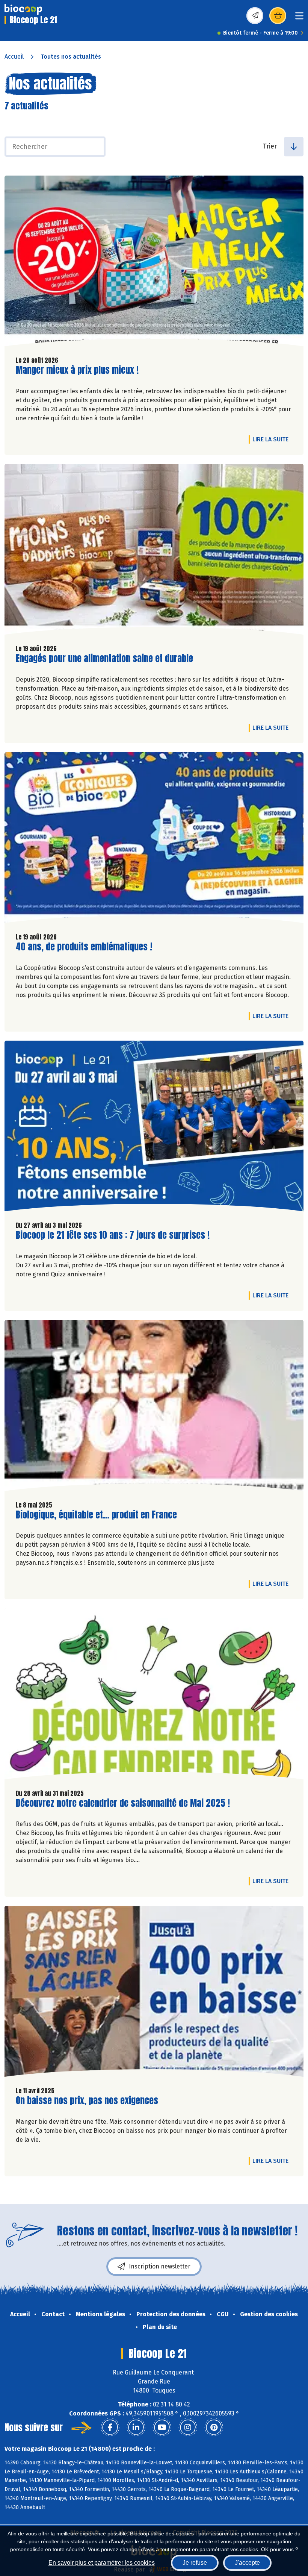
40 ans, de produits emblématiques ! (84, 947)
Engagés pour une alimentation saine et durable (104, 658)
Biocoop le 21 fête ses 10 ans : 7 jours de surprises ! (113, 1235)
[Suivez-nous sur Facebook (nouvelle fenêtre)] (110, 2428)
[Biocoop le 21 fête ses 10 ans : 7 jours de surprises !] (154, 1128)
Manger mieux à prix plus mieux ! (77, 370)
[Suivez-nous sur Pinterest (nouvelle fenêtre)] (214, 2428)
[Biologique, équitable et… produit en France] (154, 1407)
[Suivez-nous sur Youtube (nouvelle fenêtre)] (162, 2428)
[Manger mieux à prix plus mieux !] (154, 263)
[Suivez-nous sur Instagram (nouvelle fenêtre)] (188, 2428)
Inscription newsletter (160, 2266)
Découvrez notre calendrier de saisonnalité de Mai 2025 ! (123, 1803)
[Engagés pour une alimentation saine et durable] (154, 551)
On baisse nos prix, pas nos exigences (87, 2101)
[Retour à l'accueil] (23, 9)
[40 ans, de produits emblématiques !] (154, 839)
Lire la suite (272, 439)
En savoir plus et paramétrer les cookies (102, 2563)
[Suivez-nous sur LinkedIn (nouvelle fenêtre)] (136, 2428)
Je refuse (195, 2563)
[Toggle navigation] (299, 18)
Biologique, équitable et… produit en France (96, 1515)
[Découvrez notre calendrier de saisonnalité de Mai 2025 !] (154, 1696)
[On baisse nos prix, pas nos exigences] (154, 1993)
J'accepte (247, 2563)
